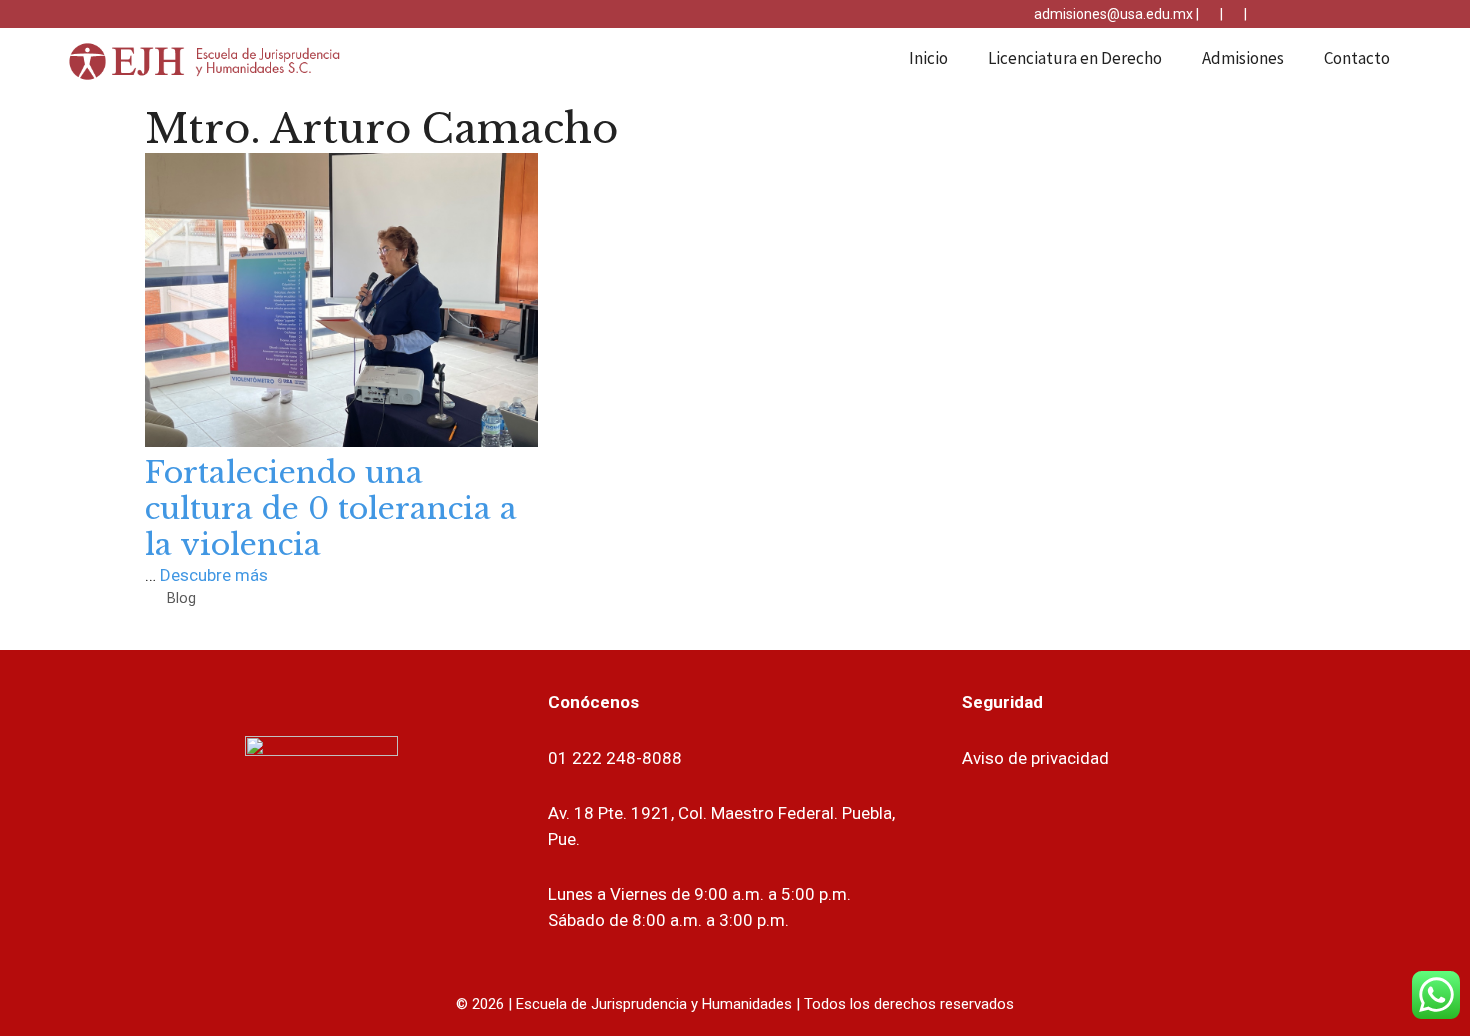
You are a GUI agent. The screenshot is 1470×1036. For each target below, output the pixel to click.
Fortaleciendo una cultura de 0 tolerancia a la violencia (331, 508)
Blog (181, 598)
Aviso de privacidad (1035, 758)
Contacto (1357, 58)
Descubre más (214, 575)
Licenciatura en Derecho (1075, 58)
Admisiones (1243, 58)
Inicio (928, 58)
